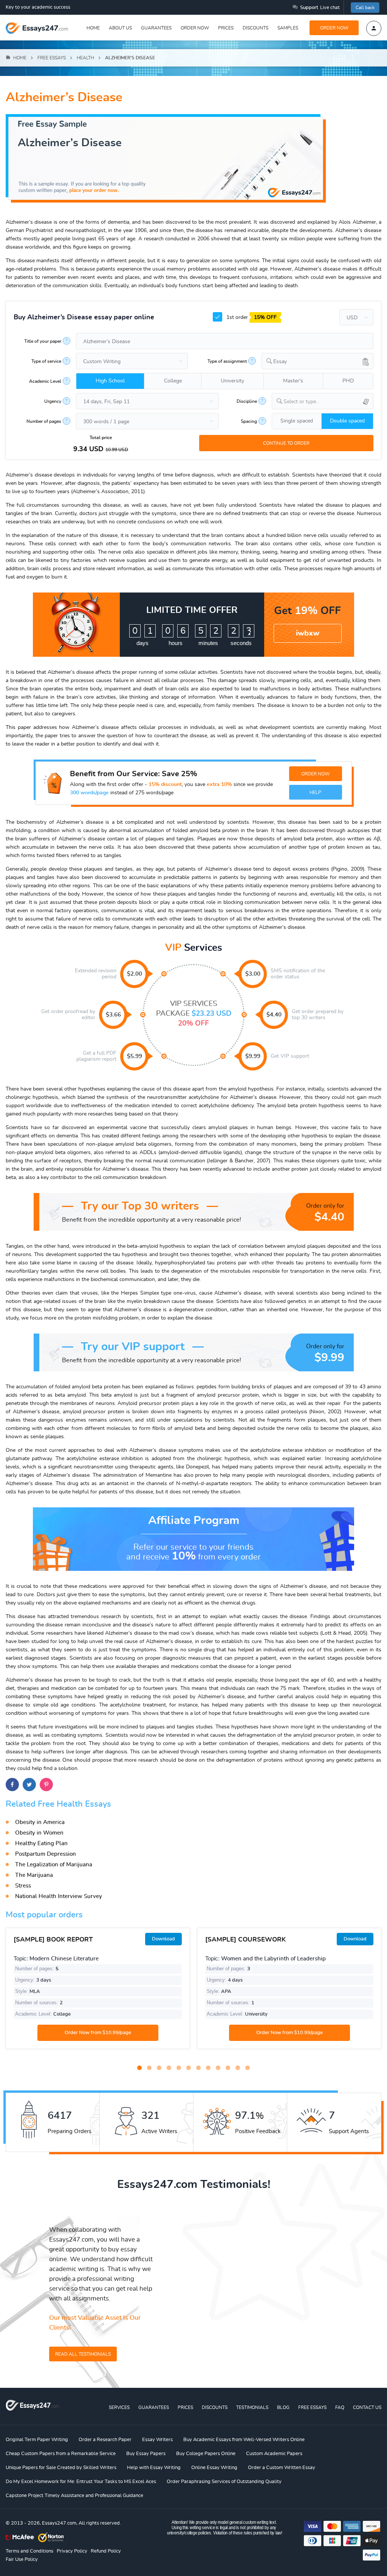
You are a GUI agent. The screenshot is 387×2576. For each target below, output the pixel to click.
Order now (195, 28)
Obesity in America (40, 1822)
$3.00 (253, 974)
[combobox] (317, 361)
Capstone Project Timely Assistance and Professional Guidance (74, 2496)
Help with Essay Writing (154, 2468)
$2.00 (135, 974)
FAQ (340, 2407)
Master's (293, 381)
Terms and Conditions (29, 2551)
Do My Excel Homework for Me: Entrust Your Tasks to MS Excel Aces (81, 2482)
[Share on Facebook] (12, 1785)
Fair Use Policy (22, 2560)
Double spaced (347, 421)
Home (93, 28)
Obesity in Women (39, 1833)
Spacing (249, 421)
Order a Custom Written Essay (282, 2468)
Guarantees (156, 28)
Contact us (367, 2407)
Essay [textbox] (280, 362)
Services (119, 2407)
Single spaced (297, 421)
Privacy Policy (72, 2551)
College (173, 381)
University (232, 381)
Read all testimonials (83, 2354)
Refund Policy (106, 2551)
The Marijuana (34, 1875)
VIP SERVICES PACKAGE (194, 1014)
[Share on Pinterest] (46, 1785)
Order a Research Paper (105, 2440)
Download (163, 1939)
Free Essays (312, 2407)
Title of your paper (43, 341)
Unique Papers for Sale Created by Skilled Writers (61, 2468)
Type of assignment (227, 361)
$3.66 (113, 1015)
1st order (251, 317)
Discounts (255, 28)
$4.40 (274, 1015)
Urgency (53, 401)
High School (110, 381)
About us (120, 28)
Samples (288, 28)
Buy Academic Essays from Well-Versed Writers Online (244, 2440)
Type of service (46, 361)
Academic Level (45, 381)
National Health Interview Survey (59, 1896)
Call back (365, 8)
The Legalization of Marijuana (54, 1865)
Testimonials (252, 2407)
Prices (226, 28)
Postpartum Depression (46, 1854)
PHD (348, 381)
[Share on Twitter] (29, 1785)
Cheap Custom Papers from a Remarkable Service (61, 2454)
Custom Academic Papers (274, 2454)
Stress (23, 1886)
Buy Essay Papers (146, 2454)
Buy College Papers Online (206, 2454)
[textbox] (328, 402)
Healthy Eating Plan (41, 1843)
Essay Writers (157, 2440)
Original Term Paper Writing (37, 2440)
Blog (283, 2407)
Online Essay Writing (214, 2468)
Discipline (247, 401)
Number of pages (44, 421)
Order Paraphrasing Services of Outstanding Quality (224, 2482)
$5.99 (135, 1056)
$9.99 (253, 1056)
